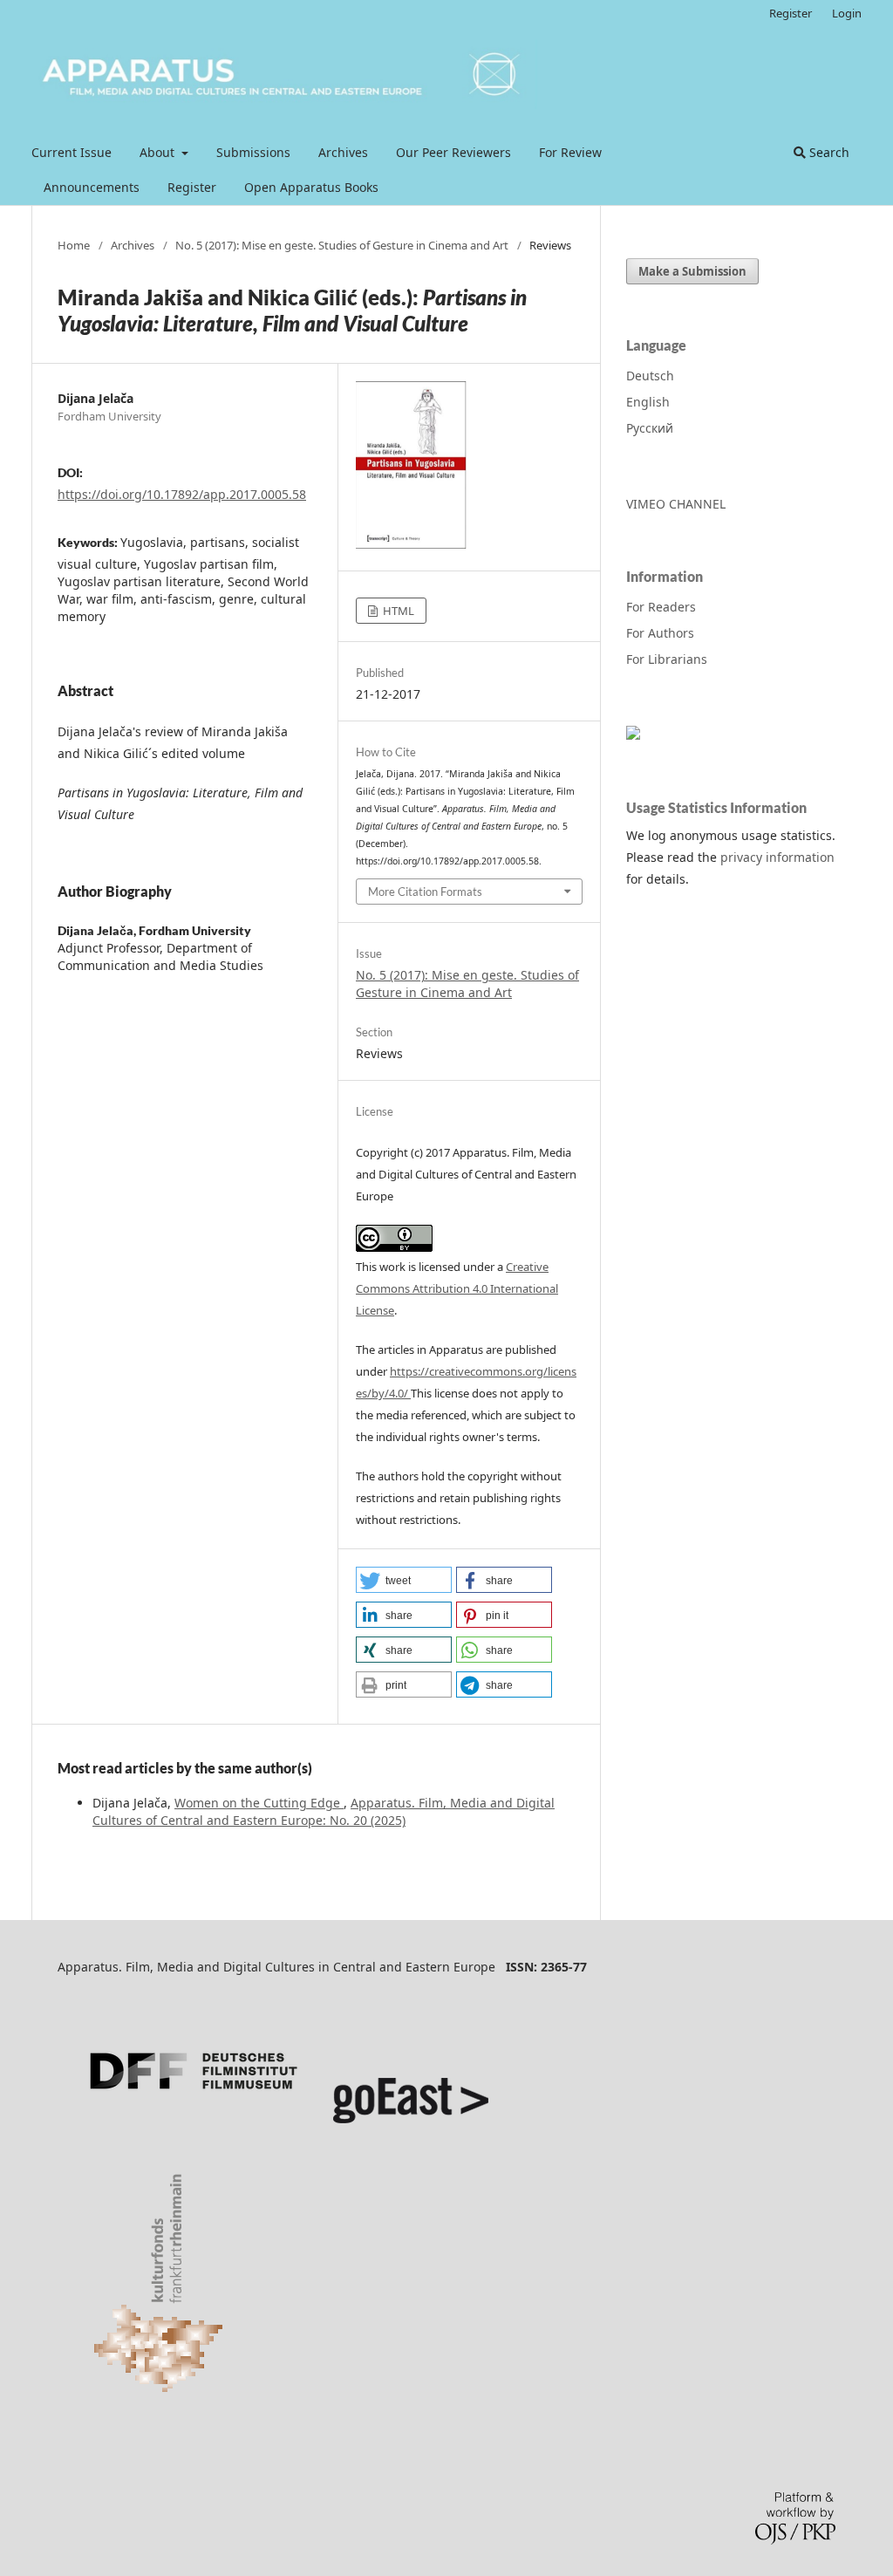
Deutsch (650, 376)
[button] (404, 1580)
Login (847, 13)
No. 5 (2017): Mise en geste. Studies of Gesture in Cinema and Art (342, 245)
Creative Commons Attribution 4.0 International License (457, 1288)
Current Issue (72, 152)
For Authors (660, 633)
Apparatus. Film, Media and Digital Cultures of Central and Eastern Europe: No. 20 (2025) (324, 1811)
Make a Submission (692, 271)
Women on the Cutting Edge (259, 1803)
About (159, 152)
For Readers (661, 607)
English (648, 402)
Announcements (92, 187)
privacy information (777, 857)
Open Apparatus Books (311, 187)
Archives (343, 152)
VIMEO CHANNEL (676, 504)
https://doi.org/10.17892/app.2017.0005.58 (182, 494)
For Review (570, 152)
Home (74, 245)
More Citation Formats (425, 892)
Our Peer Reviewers (453, 152)
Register (192, 187)
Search (828, 152)
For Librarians (667, 659)
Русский (650, 428)
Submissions (253, 152)
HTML (397, 611)
